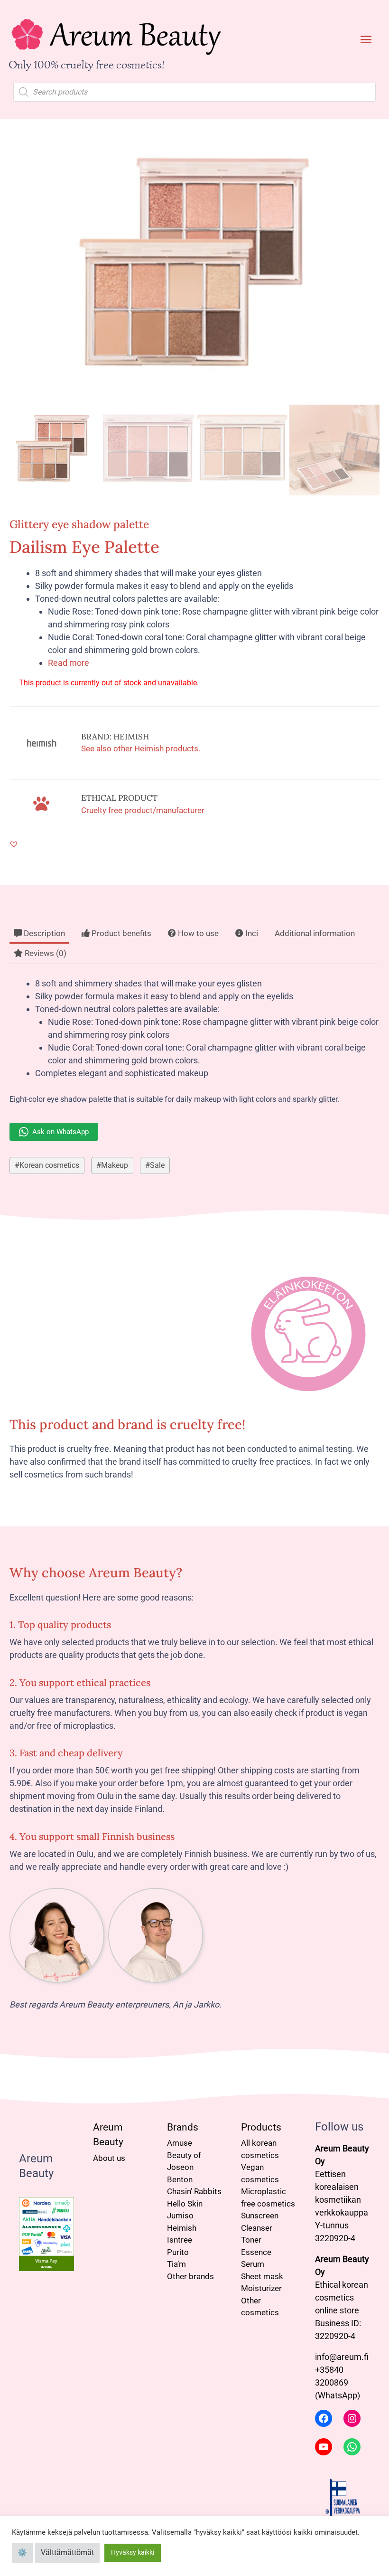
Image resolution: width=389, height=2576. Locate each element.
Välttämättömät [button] (67, 2552)
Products (261, 2127)
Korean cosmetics (49, 1165)
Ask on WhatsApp (60, 1132)
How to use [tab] (197, 933)
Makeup (115, 1165)
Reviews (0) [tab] (45, 953)
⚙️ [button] (22, 2552)
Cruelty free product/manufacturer (143, 810)
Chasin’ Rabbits (194, 2191)
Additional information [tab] (315, 933)
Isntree (180, 2240)
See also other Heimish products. (141, 748)
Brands (183, 2127)
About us (109, 2158)
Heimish (182, 2228)
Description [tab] (43, 933)
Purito (178, 2252)
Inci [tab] (251, 933)
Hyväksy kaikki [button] (133, 2552)
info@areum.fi (342, 2357)
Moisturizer (261, 2288)
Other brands (190, 2276)
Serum (253, 2264)
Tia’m (176, 2264)
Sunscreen (260, 2216)
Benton (180, 2179)
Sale (157, 1165)
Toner (251, 2240)
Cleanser (257, 2228)
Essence (256, 2252)
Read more (69, 663)
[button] (14, 844)
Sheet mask (262, 2276)
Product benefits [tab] (120, 933)
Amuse (180, 2143)
